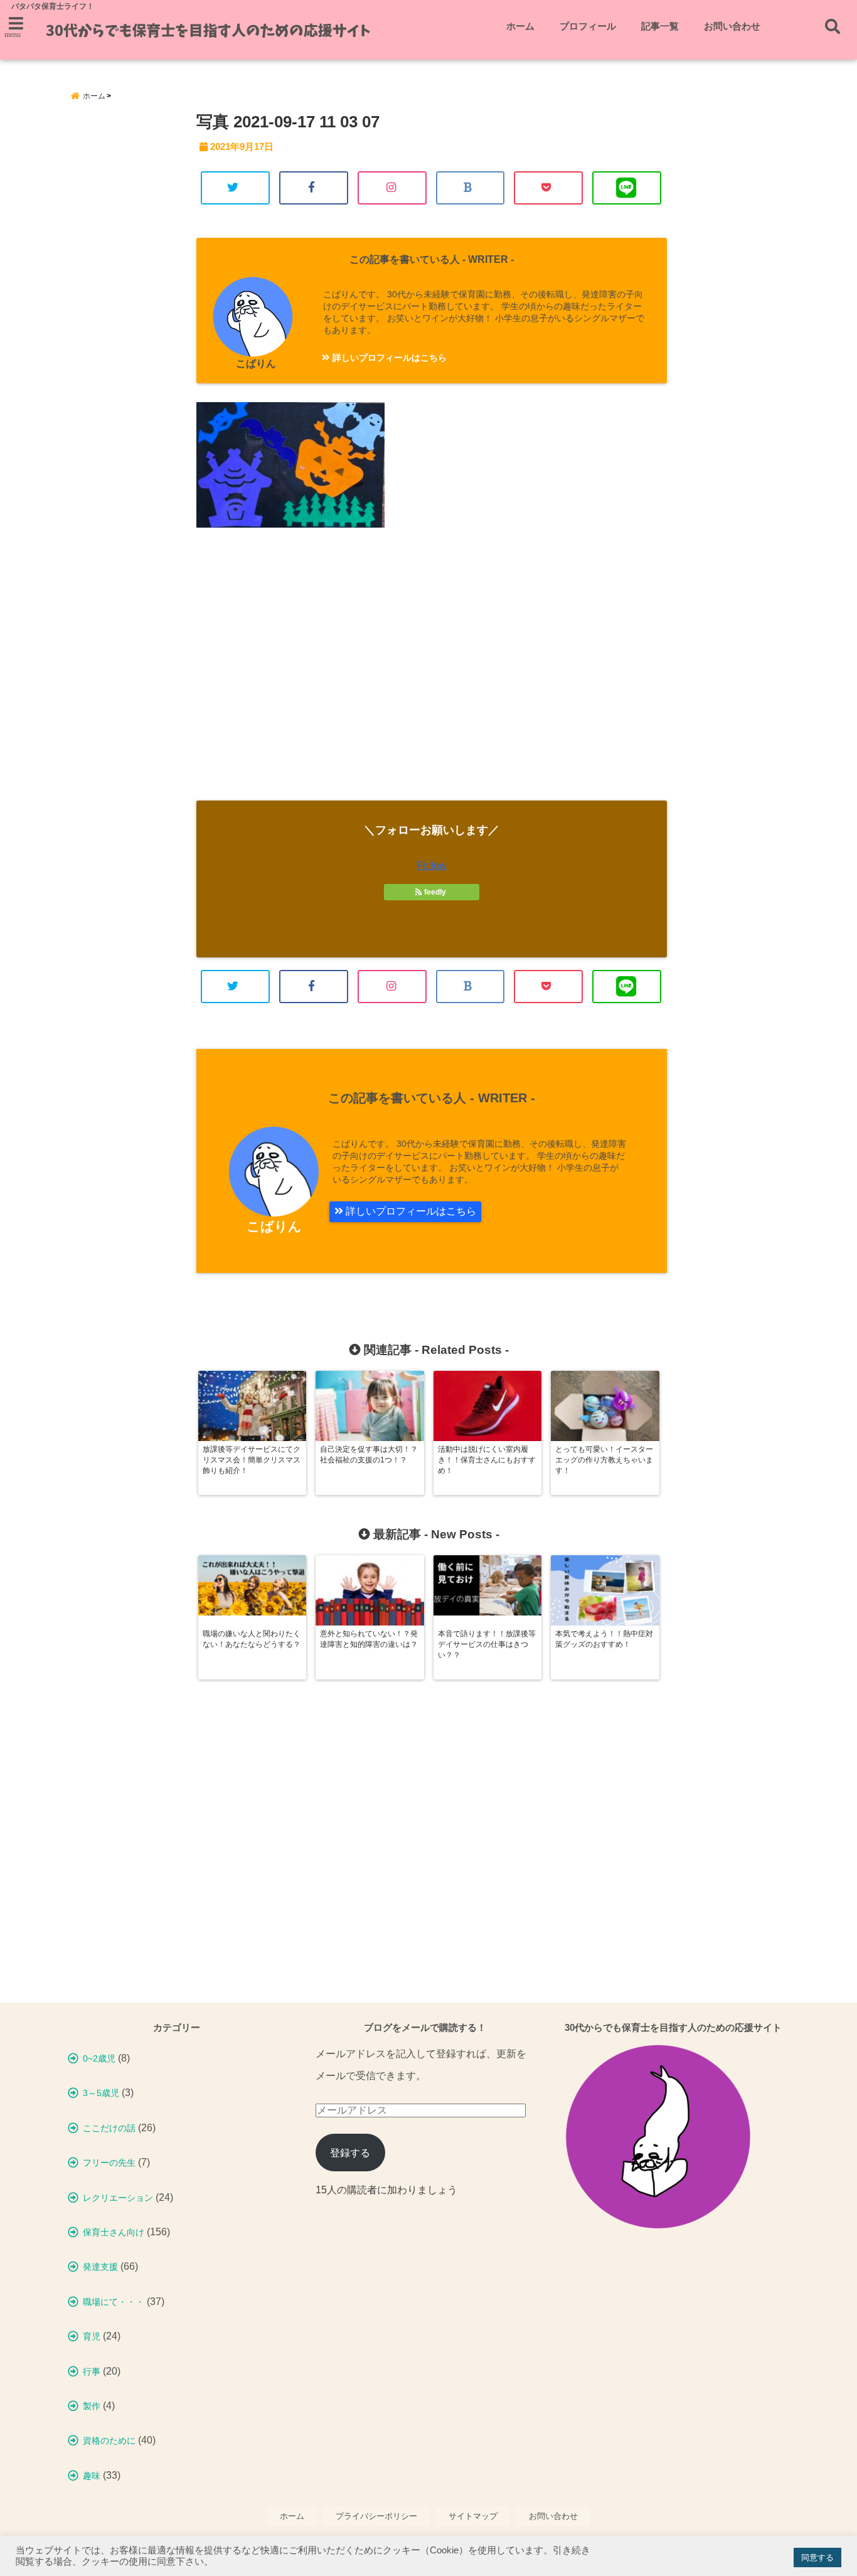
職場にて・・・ (114, 2302)
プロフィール (588, 26)
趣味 (92, 2476)
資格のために (109, 2440)
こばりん (256, 364)
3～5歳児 (101, 2093)
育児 (92, 2336)
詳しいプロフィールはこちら (388, 358)
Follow (432, 865)
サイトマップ (473, 2516)
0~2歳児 (99, 2058)
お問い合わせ (732, 26)
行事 (92, 2371)
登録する (350, 2153)
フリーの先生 (109, 2163)
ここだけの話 (109, 2128)
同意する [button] (817, 2557)
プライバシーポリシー (376, 2516)
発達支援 (100, 2267)
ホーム (520, 26)
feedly (435, 892)
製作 (92, 2406)
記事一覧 (660, 26)
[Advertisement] (432, 675)
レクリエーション (118, 2198)
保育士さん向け (114, 2232)
